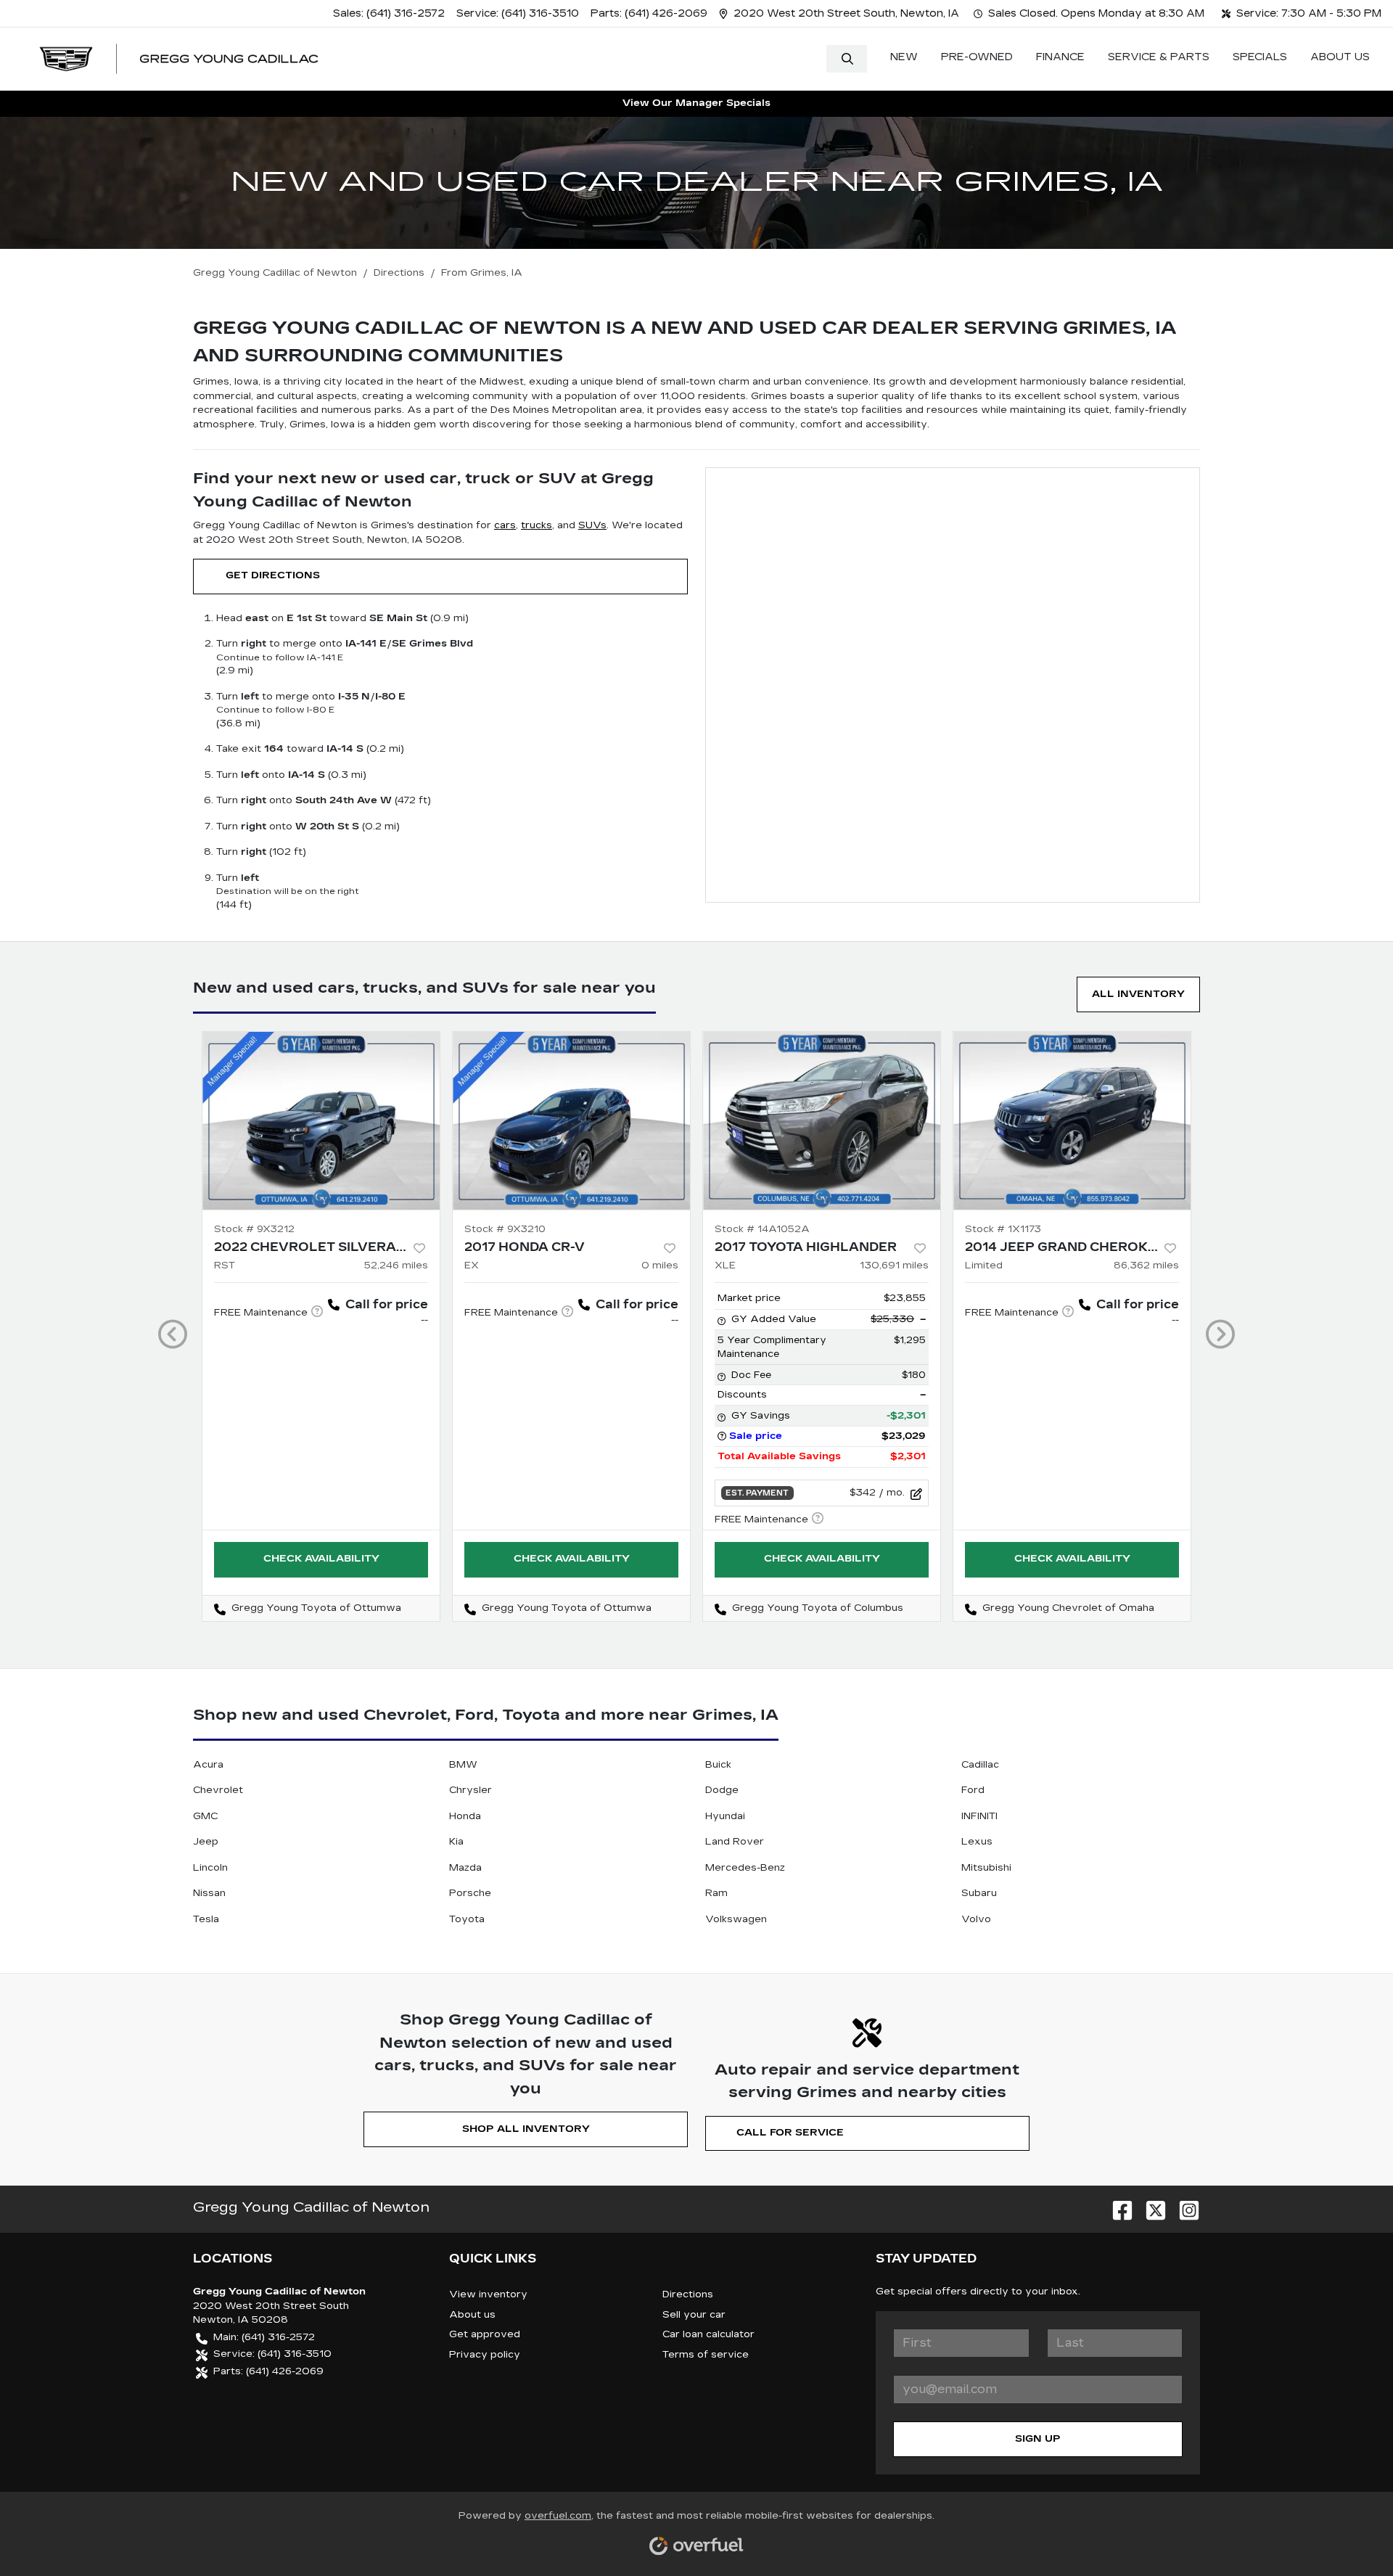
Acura (208, 1765)
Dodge (722, 1790)
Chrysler (471, 1790)
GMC (205, 1816)
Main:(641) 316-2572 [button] (264, 2337)
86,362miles (1146, 1266)
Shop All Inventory (526, 2129)
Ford (973, 1790)
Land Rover (735, 1842)
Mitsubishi (986, 1868)
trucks (537, 525)
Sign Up (1038, 2439)
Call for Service (790, 2133)
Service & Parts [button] (1159, 57)
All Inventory (1138, 994)
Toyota (467, 1919)
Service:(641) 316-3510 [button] (272, 2354)
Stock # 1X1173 (1003, 1229)
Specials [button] (1260, 57)
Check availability (321, 1559)
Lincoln (210, 1868)
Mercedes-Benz (745, 1868)
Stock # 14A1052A (762, 1229)
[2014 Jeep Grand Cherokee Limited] (1072, 1121)
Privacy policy (485, 2355)
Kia (456, 1842)
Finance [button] (1060, 57)
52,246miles (396, 1266)
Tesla (206, 1919)
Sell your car (694, 2315)
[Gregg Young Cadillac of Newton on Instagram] (1183, 2207)
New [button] (904, 57)
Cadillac (980, 1765)
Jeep (206, 1842)
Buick (718, 1765)
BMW (463, 1765)
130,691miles (894, 1266)
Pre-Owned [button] (977, 57)
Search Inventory (847, 59)
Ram (716, 1893)
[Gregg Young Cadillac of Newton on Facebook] (1117, 2207)
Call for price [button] (387, 1304)
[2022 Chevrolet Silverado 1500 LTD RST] (321, 1121)
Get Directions (273, 575)
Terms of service (706, 2355)
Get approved (485, 2334)
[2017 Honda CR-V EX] (571, 1121)
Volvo (976, 1919)
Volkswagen (736, 1919)
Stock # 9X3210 (505, 1229)
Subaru (979, 1893)
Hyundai (725, 1816)
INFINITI (979, 1816)
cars (505, 525)
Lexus (977, 1842)
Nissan (209, 1893)
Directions (688, 2294)
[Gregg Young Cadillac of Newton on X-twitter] (1150, 2207)
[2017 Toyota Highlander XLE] (822, 1121)
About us (472, 2315)
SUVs (592, 525)
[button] (841, 13)
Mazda (465, 1868)
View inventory (488, 2294)
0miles (660, 1266)
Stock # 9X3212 (254, 1229)
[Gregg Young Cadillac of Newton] (179, 59)
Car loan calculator (708, 2334)
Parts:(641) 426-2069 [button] (268, 2371)
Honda (465, 1816)
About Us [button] (1340, 57)
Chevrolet (218, 1790)
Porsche (470, 1893)
